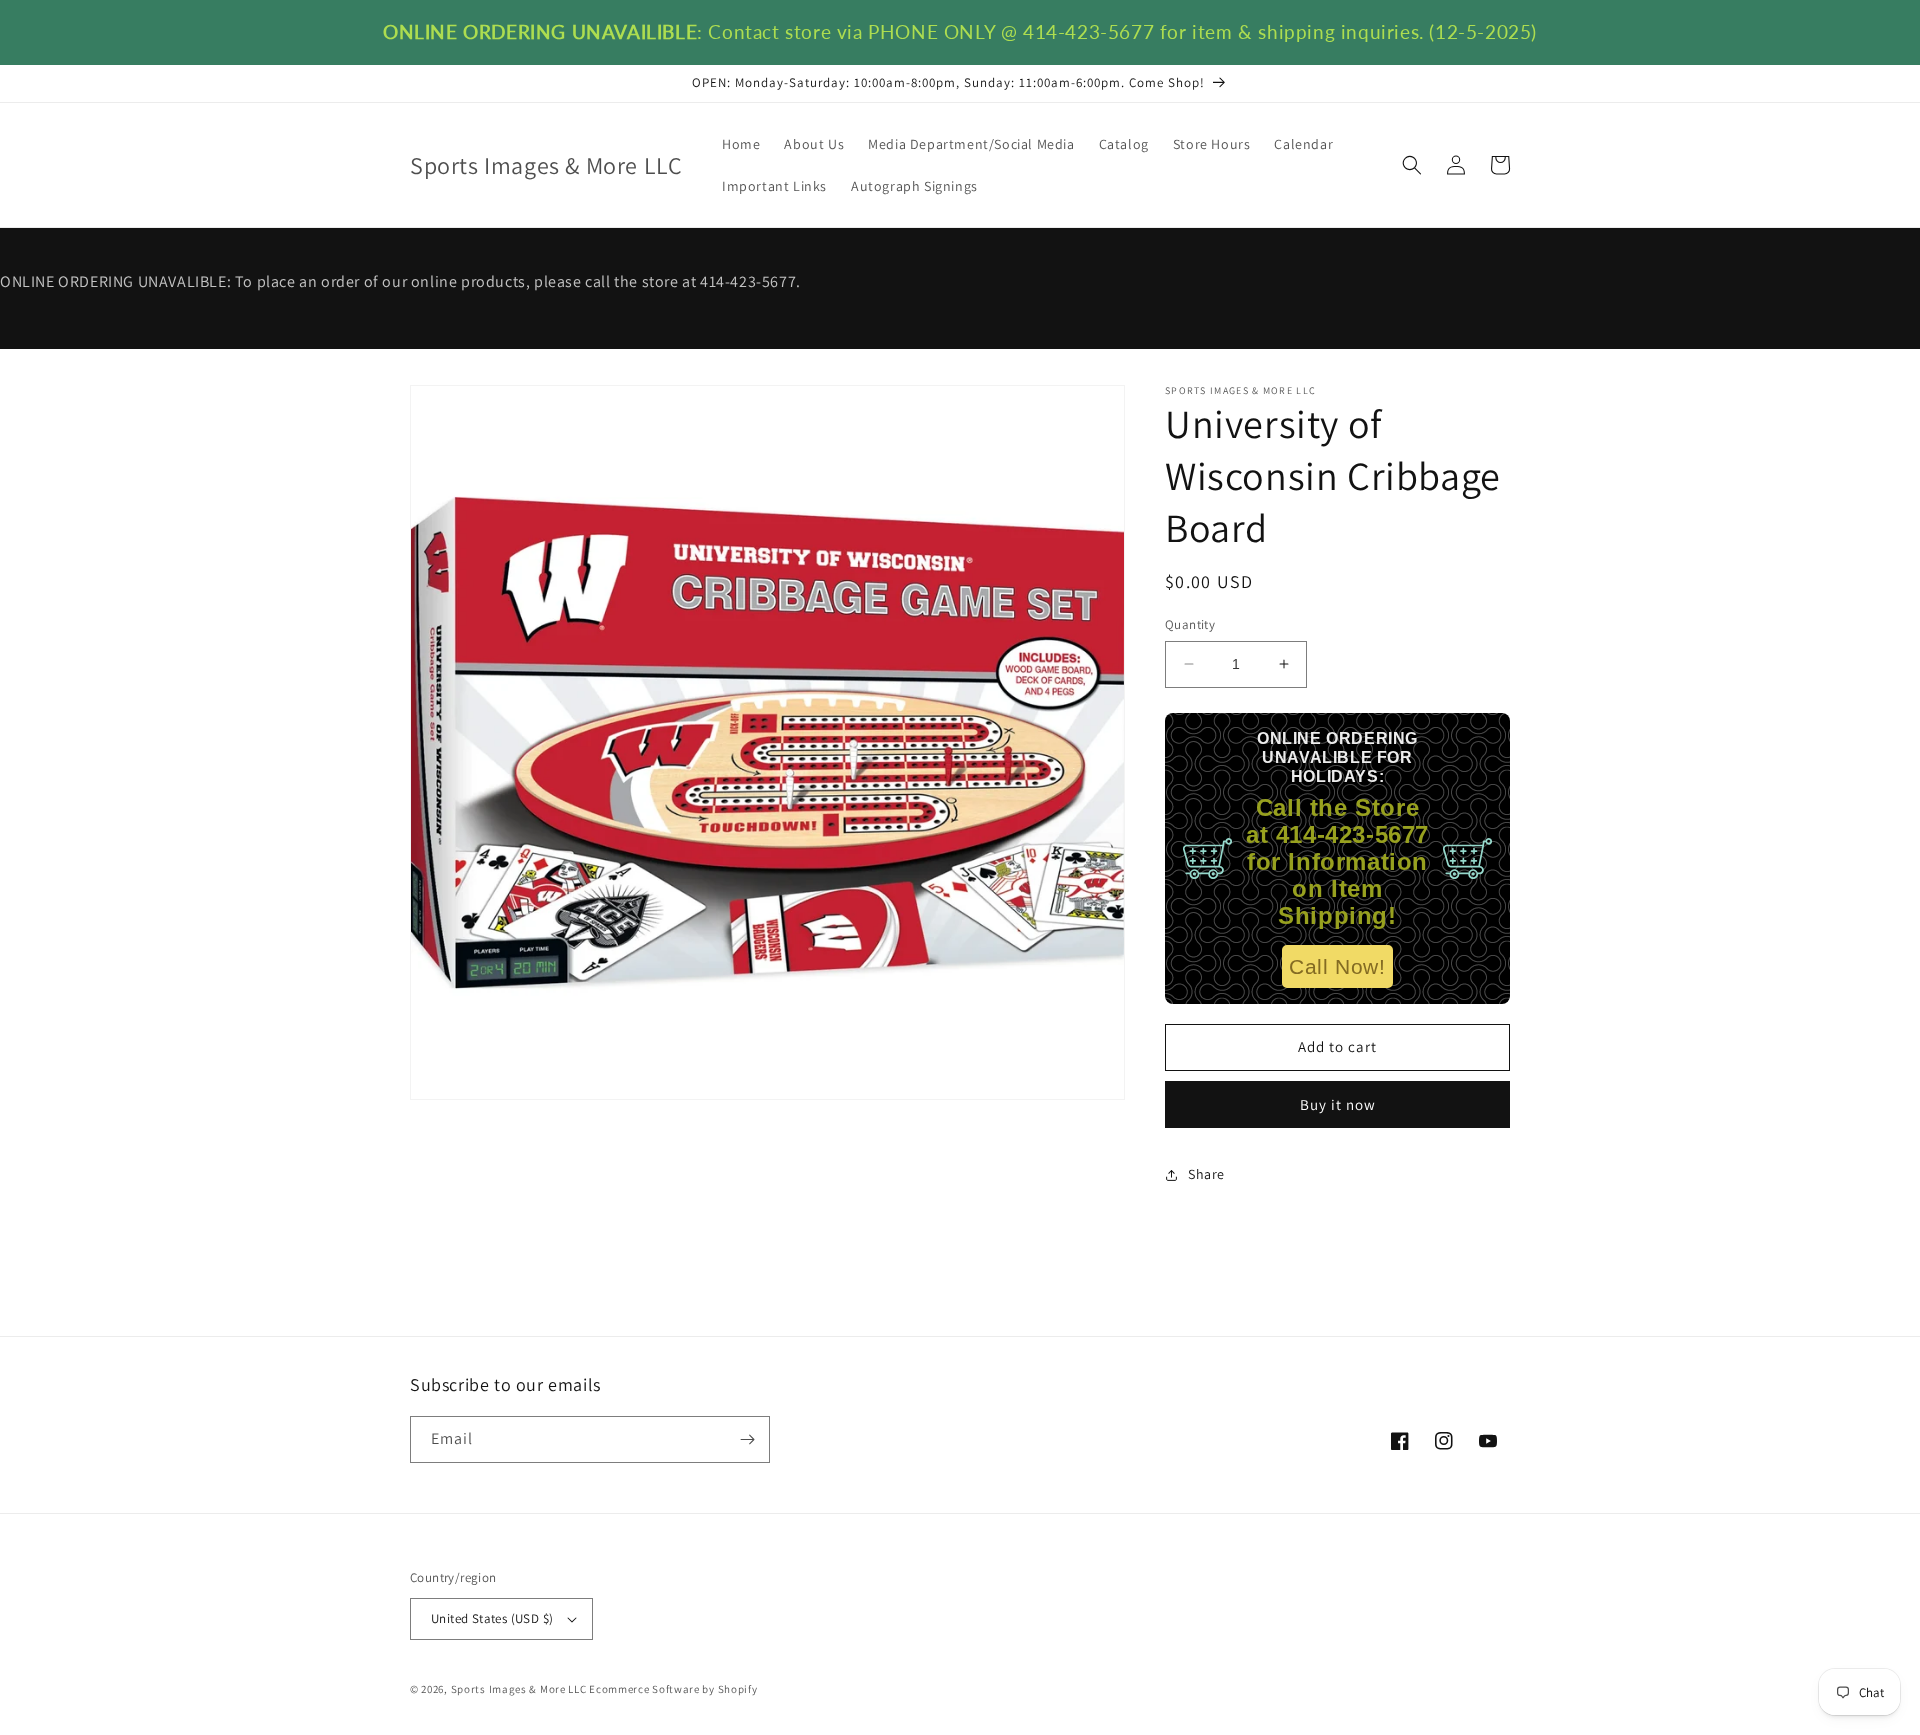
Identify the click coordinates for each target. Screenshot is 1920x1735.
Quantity (1190, 624)
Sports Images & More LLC (519, 1689)
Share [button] (1206, 1174)
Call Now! (1337, 966)
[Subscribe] (747, 1439)
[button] (1412, 165)
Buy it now (1338, 1104)
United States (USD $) (492, 1618)
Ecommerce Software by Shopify (673, 1689)
